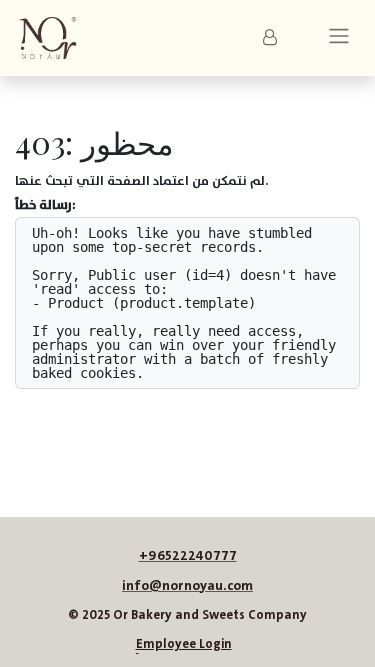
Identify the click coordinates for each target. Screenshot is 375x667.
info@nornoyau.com (187, 586)
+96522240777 (188, 556)
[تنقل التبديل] (339, 38)
